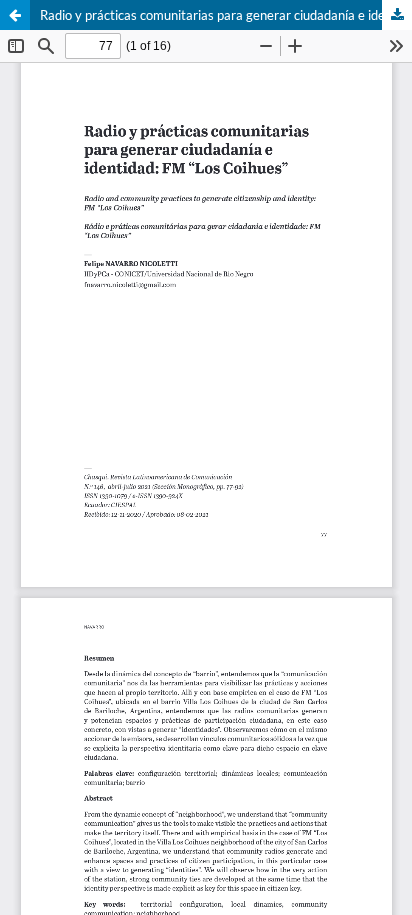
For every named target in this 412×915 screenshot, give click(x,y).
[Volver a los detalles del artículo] (15, 15)
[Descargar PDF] (397, 15)
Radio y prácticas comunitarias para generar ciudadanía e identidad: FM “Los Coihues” (226, 15)
